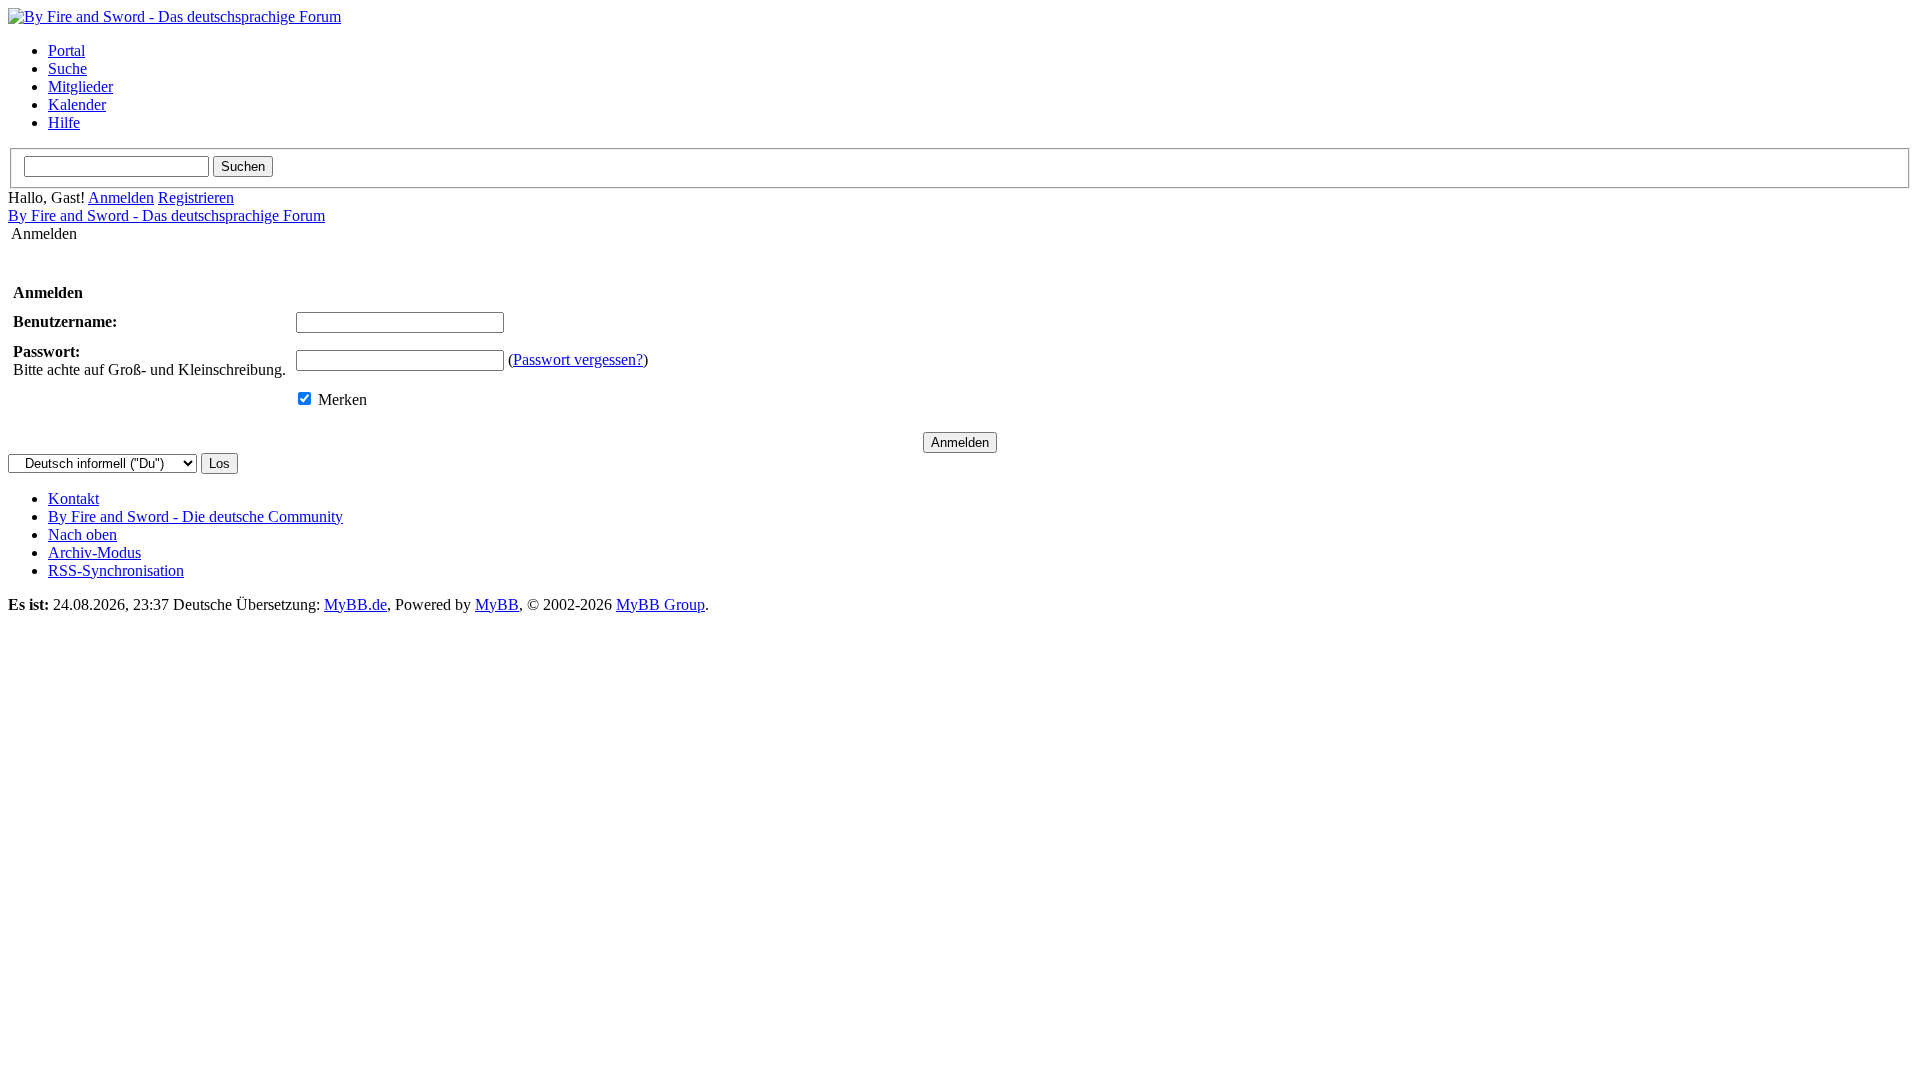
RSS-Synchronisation (116, 570)
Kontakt (73, 498)
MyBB (497, 604)
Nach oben (82, 534)
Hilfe (64, 122)
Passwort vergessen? (578, 359)
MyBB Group (660, 604)
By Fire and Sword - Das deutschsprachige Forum (166, 215)
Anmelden (121, 197)
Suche (67, 68)
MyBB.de (355, 604)
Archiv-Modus (94, 552)
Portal (66, 50)
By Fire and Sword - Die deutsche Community (195, 516)
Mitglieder (80, 86)
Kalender (77, 104)
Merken (340, 399)
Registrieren (196, 197)
